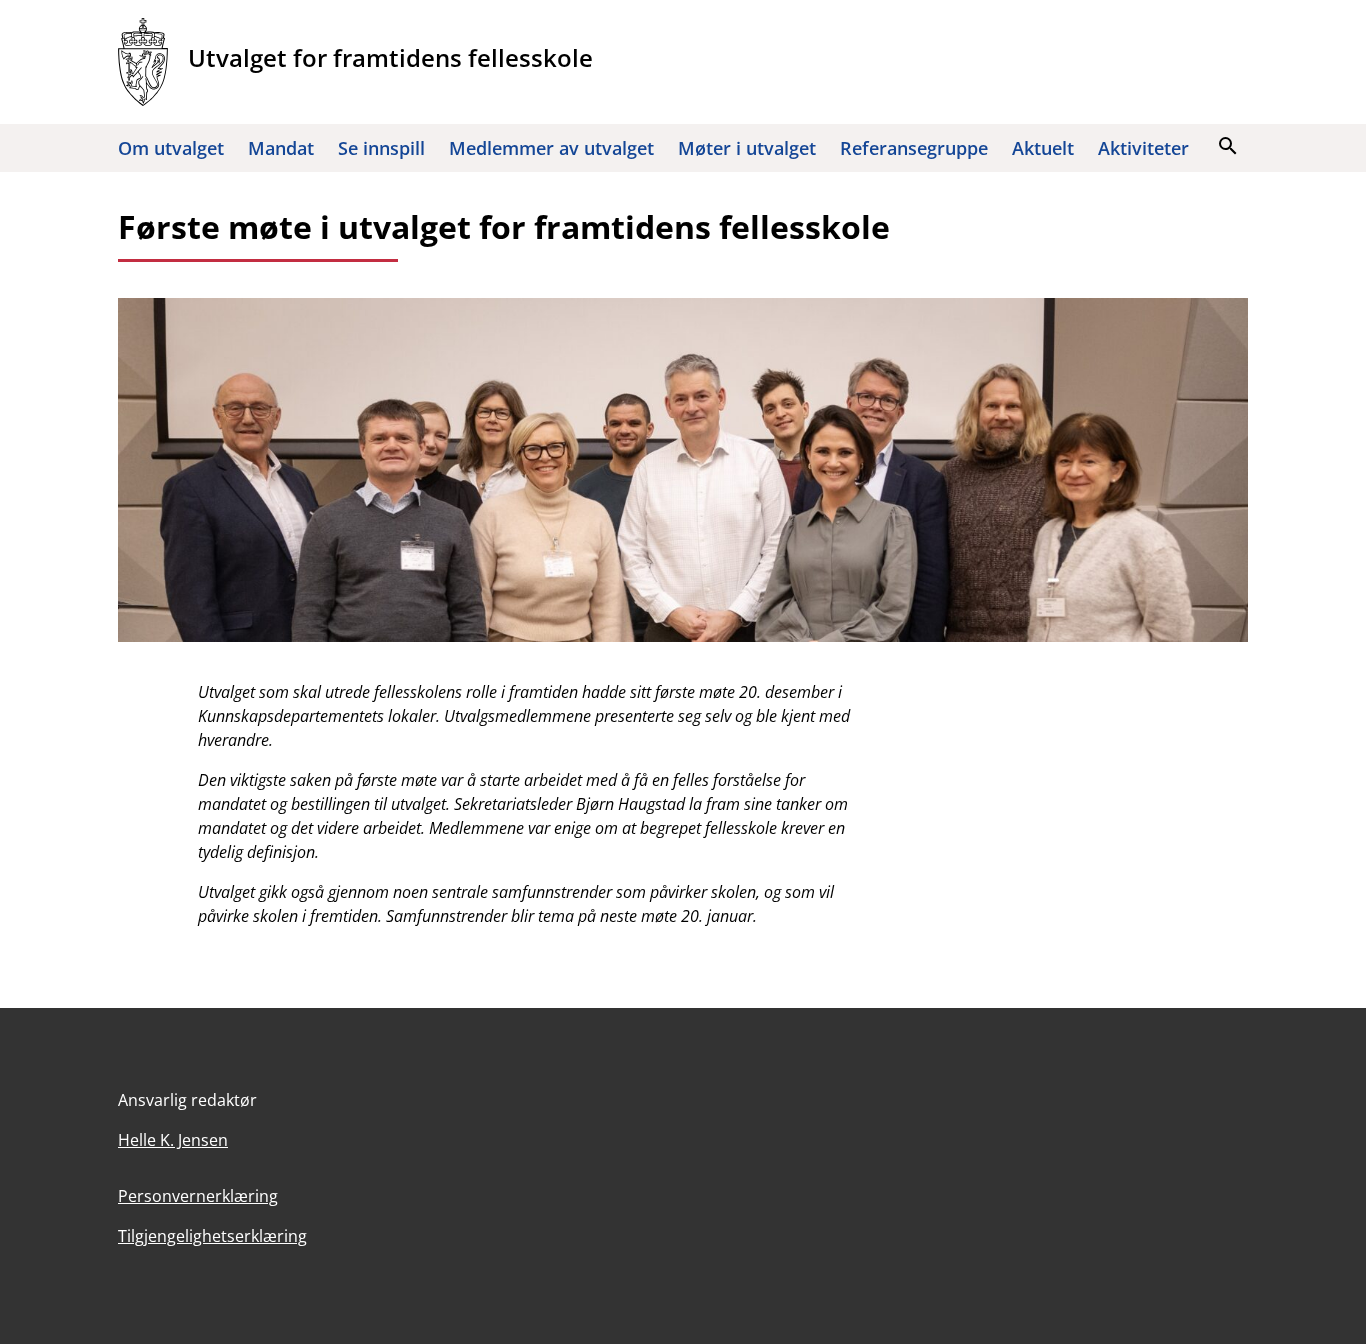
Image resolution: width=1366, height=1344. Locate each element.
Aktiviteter (1143, 148)
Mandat (281, 148)
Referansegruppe (914, 148)
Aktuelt (1043, 148)
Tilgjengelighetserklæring (212, 1236)
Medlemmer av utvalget (551, 148)
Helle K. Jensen (173, 1140)
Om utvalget (171, 148)
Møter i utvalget (747, 148)
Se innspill (381, 148)
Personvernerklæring (198, 1196)
